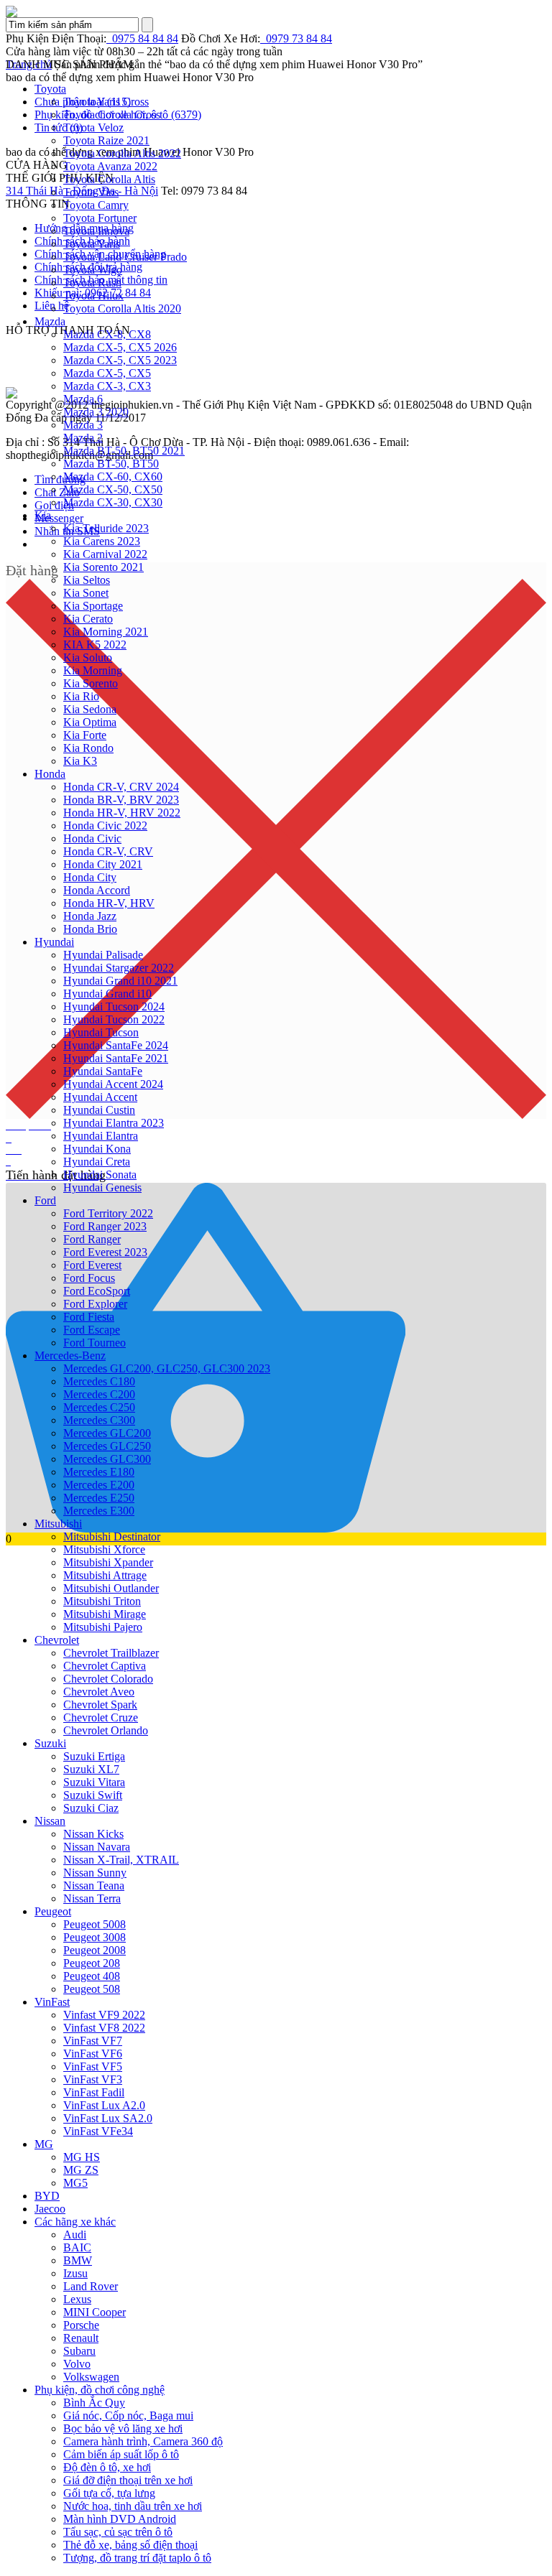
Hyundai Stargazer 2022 (119, 968)
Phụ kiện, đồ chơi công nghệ (100, 2390)
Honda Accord (97, 890)
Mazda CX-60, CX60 (113, 476)
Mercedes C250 (99, 1407)
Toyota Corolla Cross (112, 115)
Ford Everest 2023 (105, 1252)
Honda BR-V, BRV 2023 (121, 800)
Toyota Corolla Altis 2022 (122, 153)
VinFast (52, 2002)
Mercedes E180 (99, 1472)
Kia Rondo (88, 748)
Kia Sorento (91, 683)
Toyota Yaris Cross (106, 102)
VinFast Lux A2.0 (104, 2105)
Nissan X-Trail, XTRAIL (121, 1860)
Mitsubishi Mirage (105, 1614)
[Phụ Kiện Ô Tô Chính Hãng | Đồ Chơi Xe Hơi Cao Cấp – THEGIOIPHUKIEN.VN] (276, 11)
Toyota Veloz (93, 127)
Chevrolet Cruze (101, 1717)
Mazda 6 (83, 399)
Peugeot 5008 (95, 1924)
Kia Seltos (87, 580)
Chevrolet (57, 1640)
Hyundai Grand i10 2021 (120, 981)
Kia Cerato (88, 619)
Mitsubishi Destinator (112, 1536)
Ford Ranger (92, 1239)
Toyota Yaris (92, 244)
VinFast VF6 (93, 2054)
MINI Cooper (95, 2312)
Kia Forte (85, 735)
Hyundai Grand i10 (107, 994)
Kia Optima (90, 722)
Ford (45, 1200)
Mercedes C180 (99, 1381)
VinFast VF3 (93, 2079)
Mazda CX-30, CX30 (113, 502)
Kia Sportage (93, 606)
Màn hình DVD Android (120, 2519)
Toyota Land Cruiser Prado (125, 257)
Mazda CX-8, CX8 (107, 334)
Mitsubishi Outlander (111, 1588)
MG (44, 2144)
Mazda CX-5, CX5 (107, 373)
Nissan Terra (92, 1898)
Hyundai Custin (99, 1110)
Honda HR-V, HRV (109, 903)
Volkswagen (91, 2377)
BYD (47, 2196)
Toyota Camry (96, 205)
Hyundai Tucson (101, 1032)
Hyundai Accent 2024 (113, 1084)
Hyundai (54, 942)
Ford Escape (92, 1330)
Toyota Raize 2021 (106, 140)
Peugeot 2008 (95, 1950)
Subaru (79, 2351)
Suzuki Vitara (94, 1782)
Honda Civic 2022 (105, 826)
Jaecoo (50, 2209)
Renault (81, 2338)
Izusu (75, 2273)
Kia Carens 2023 (102, 541)
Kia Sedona (90, 709)
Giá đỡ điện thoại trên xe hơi (128, 2480)
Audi (75, 2235)
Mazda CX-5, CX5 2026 (120, 347)
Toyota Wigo (93, 270)
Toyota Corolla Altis (109, 179)
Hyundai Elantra (101, 1136)
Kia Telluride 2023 (106, 528)
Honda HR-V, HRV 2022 (122, 813)
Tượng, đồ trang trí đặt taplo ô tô (137, 2558)
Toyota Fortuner (100, 218)
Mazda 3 (83, 425)
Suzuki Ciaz (91, 1808)
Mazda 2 (83, 438)
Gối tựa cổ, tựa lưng (109, 2493)
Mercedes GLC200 (107, 1433)
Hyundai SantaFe (103, 1071)
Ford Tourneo (95, 1343)
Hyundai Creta (97, 1162)
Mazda (50, 321)
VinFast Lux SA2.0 (108, 2118)
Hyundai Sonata (100, 1175)
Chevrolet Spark (100, 1705)
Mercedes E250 (99, 1498)
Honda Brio (90, 929)
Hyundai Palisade (103, 955)
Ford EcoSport (97, 1291)
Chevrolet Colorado (108, 1679)
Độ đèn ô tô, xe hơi (107, 2467)
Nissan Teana (94, 1885)
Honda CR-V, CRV (108, 851)
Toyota (50, 89)
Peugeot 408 (92, 1976)
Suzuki (50, 1743)
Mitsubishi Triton (102, 1601)
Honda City (90, 877)
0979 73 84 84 (296, 38)
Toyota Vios (91, 192)
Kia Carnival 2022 (105, 554)
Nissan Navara (97, 1847)
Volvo (77, 2364)
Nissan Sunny (95, 1873)
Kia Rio (81, 696)
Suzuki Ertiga (94, 1756)
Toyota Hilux (93, 296)
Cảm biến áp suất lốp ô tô (121, 2454)
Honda (50, 774)
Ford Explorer (95, 1304)
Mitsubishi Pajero (103, 1627)
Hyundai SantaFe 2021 (116, 1058)
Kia (43, 515)
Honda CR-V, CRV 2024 (121, 787)
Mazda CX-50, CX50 (113, 489)
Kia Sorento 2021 (103, 567)
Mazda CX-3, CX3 (107, 386)
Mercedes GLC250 (107, 1446)
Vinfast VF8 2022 (104, 2028)
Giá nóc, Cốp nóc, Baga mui (128, 2415)
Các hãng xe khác (75, 2222)
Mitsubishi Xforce (104, 1549)
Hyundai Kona (97, 1149)
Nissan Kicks (93, 1834)
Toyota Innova (96, 231)
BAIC (77, 2247)
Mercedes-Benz (70, 1356)
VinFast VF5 (93, 2066)
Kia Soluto (88, 657)
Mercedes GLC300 (107, 1459)
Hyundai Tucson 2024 (114, 1006)
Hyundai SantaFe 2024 (116, 1045)
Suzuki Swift (93, 1795)
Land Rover (91, 2286)
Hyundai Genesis (102, 1187)
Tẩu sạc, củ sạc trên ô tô (118, 2532)
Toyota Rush (92, 283)
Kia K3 (80, 761)
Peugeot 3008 (95, 1937)
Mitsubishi (58, 1524)
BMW (78, 2260)
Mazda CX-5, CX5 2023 (120, 360)
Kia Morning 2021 (106, 632)
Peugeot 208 (92, 1963)
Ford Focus (89, 1278)
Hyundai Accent (100, 1097)
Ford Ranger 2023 (105, 1226)
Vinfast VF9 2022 (104, 2015)
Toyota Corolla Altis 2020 (122, 308)
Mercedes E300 (99, 1511)
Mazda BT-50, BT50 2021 (124, 451)
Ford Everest (92, 1265)
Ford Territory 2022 (108, 1213)
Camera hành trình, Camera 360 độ (143, 2441)
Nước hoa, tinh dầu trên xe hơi (133, 2506)
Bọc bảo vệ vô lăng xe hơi (123, 2428)
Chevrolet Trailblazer (111, 1653)
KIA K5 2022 (95, 645)
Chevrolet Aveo (99, 1692)
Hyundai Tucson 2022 (114, 1019)
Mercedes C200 (99, 1394)
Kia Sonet (86, 593)
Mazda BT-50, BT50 (111, 464)
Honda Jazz (90, 916)
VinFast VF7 (93, 2041)
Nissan (50, 1821)
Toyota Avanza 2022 (110, 166)
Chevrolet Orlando (106, 1730)
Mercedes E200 (99, 1485)
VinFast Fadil (94, 2092)
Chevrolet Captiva (105, 1666)
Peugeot (53, 1911)
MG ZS (81, 2170)
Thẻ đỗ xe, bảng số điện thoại (130, 2545)
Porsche (81, 2325)
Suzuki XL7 (91, 1769)
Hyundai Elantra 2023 (114, 1123)
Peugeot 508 (92, 1989)
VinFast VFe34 (98, 2131)
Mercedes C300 (99, 1420)
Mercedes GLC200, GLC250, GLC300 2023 (167, 1368)
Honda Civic (92, 838)
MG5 (75, 2183)
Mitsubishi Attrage (105, 1575)
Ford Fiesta (89, 1317)
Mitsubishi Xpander (108, 1562)
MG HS (82, 2157)
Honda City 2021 (103, 864)
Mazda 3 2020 (96, 412)
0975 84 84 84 (142, 38)
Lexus (77, 2299)
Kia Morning (93, 670)
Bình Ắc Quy (94, 2403)
